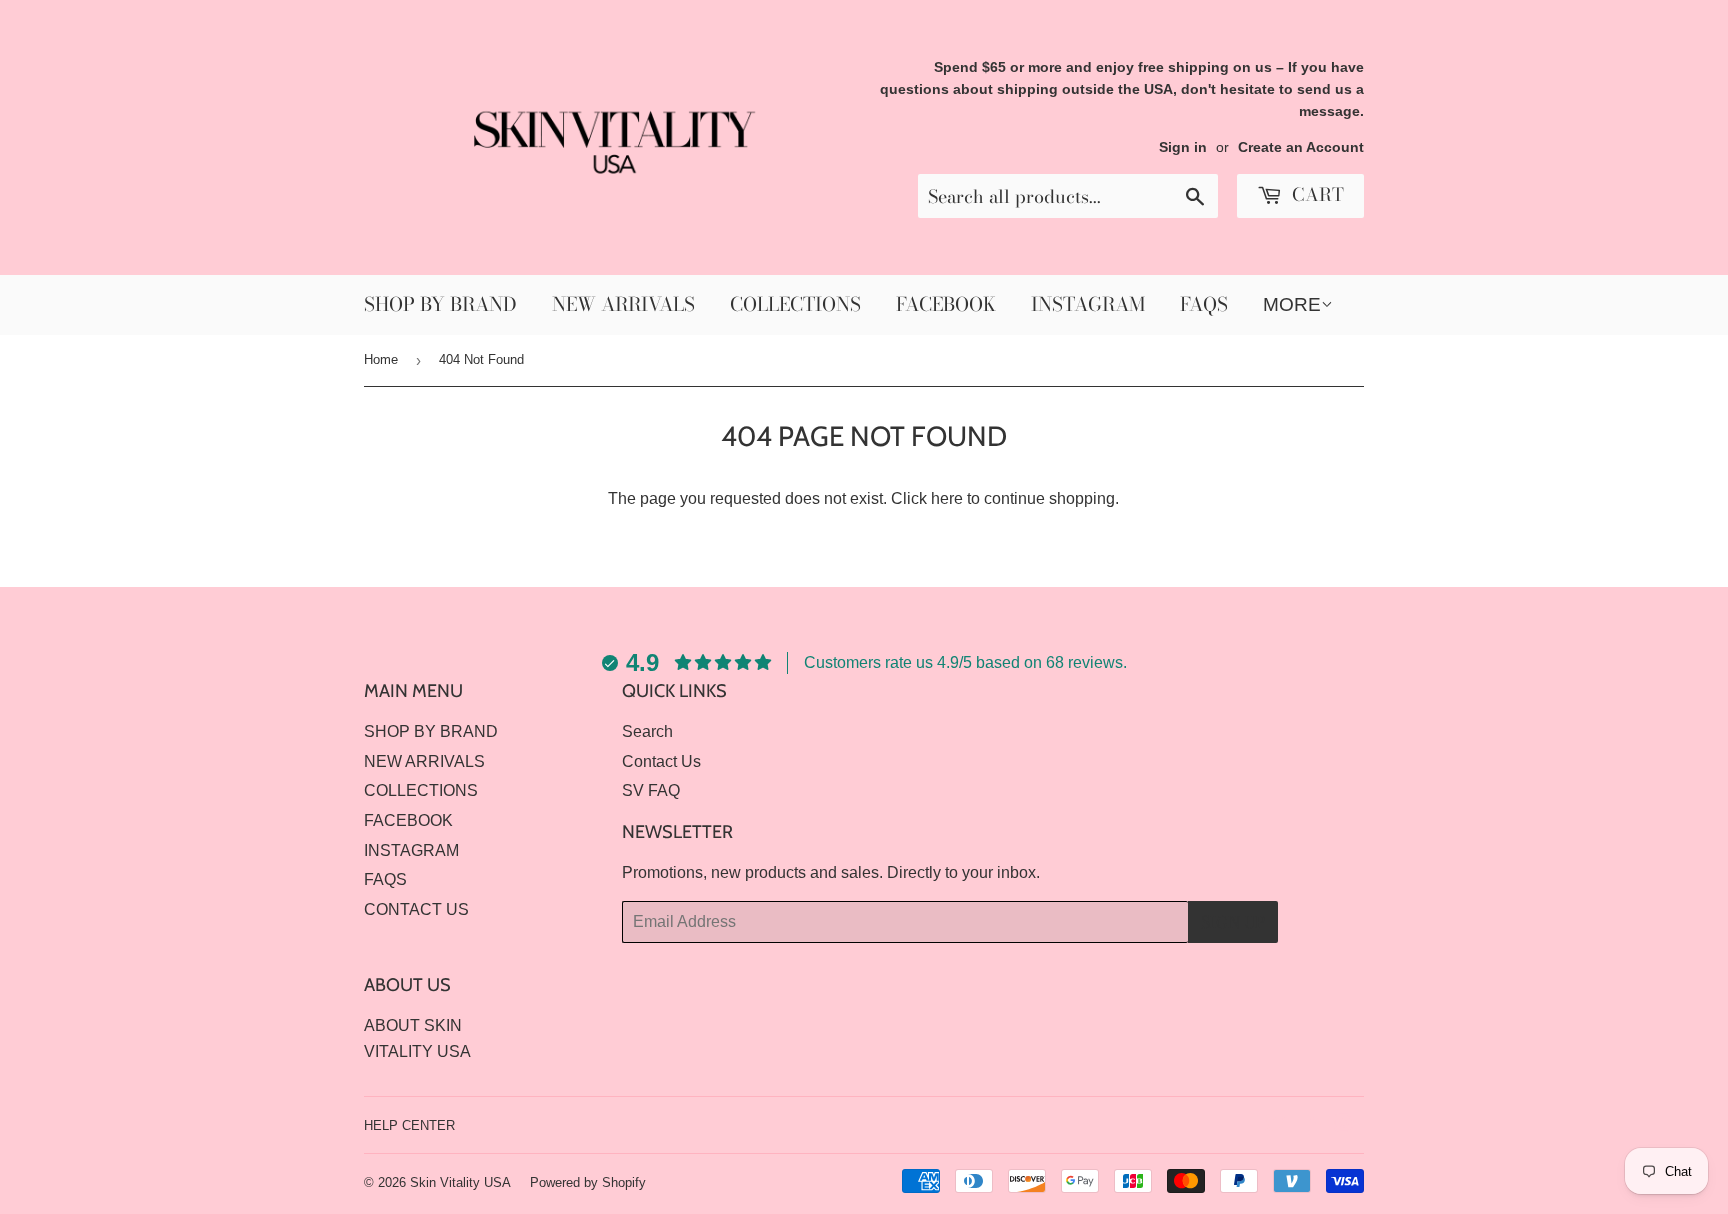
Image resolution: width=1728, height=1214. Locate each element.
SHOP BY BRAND (440, 304)
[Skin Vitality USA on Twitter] (1275, 1125)
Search (647, 731)
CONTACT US (416, 909)
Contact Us (661, 761)
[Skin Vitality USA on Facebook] (1309, 1125)
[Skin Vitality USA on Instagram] (1344, 1125)
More (1292, 304)
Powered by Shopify (588, 1182)
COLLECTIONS (795, 304)
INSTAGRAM (1088, 304)
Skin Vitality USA (460, 1182)
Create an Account (1301, 147)
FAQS (1204, 304)
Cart (1315, 194)
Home (381, 359)
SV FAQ (651, 790)
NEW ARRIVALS (623, 304)
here (947, 498)
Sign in (1183, 147)
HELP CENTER (409, 1125)
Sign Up (1233, 922)
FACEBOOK (946, 304)
